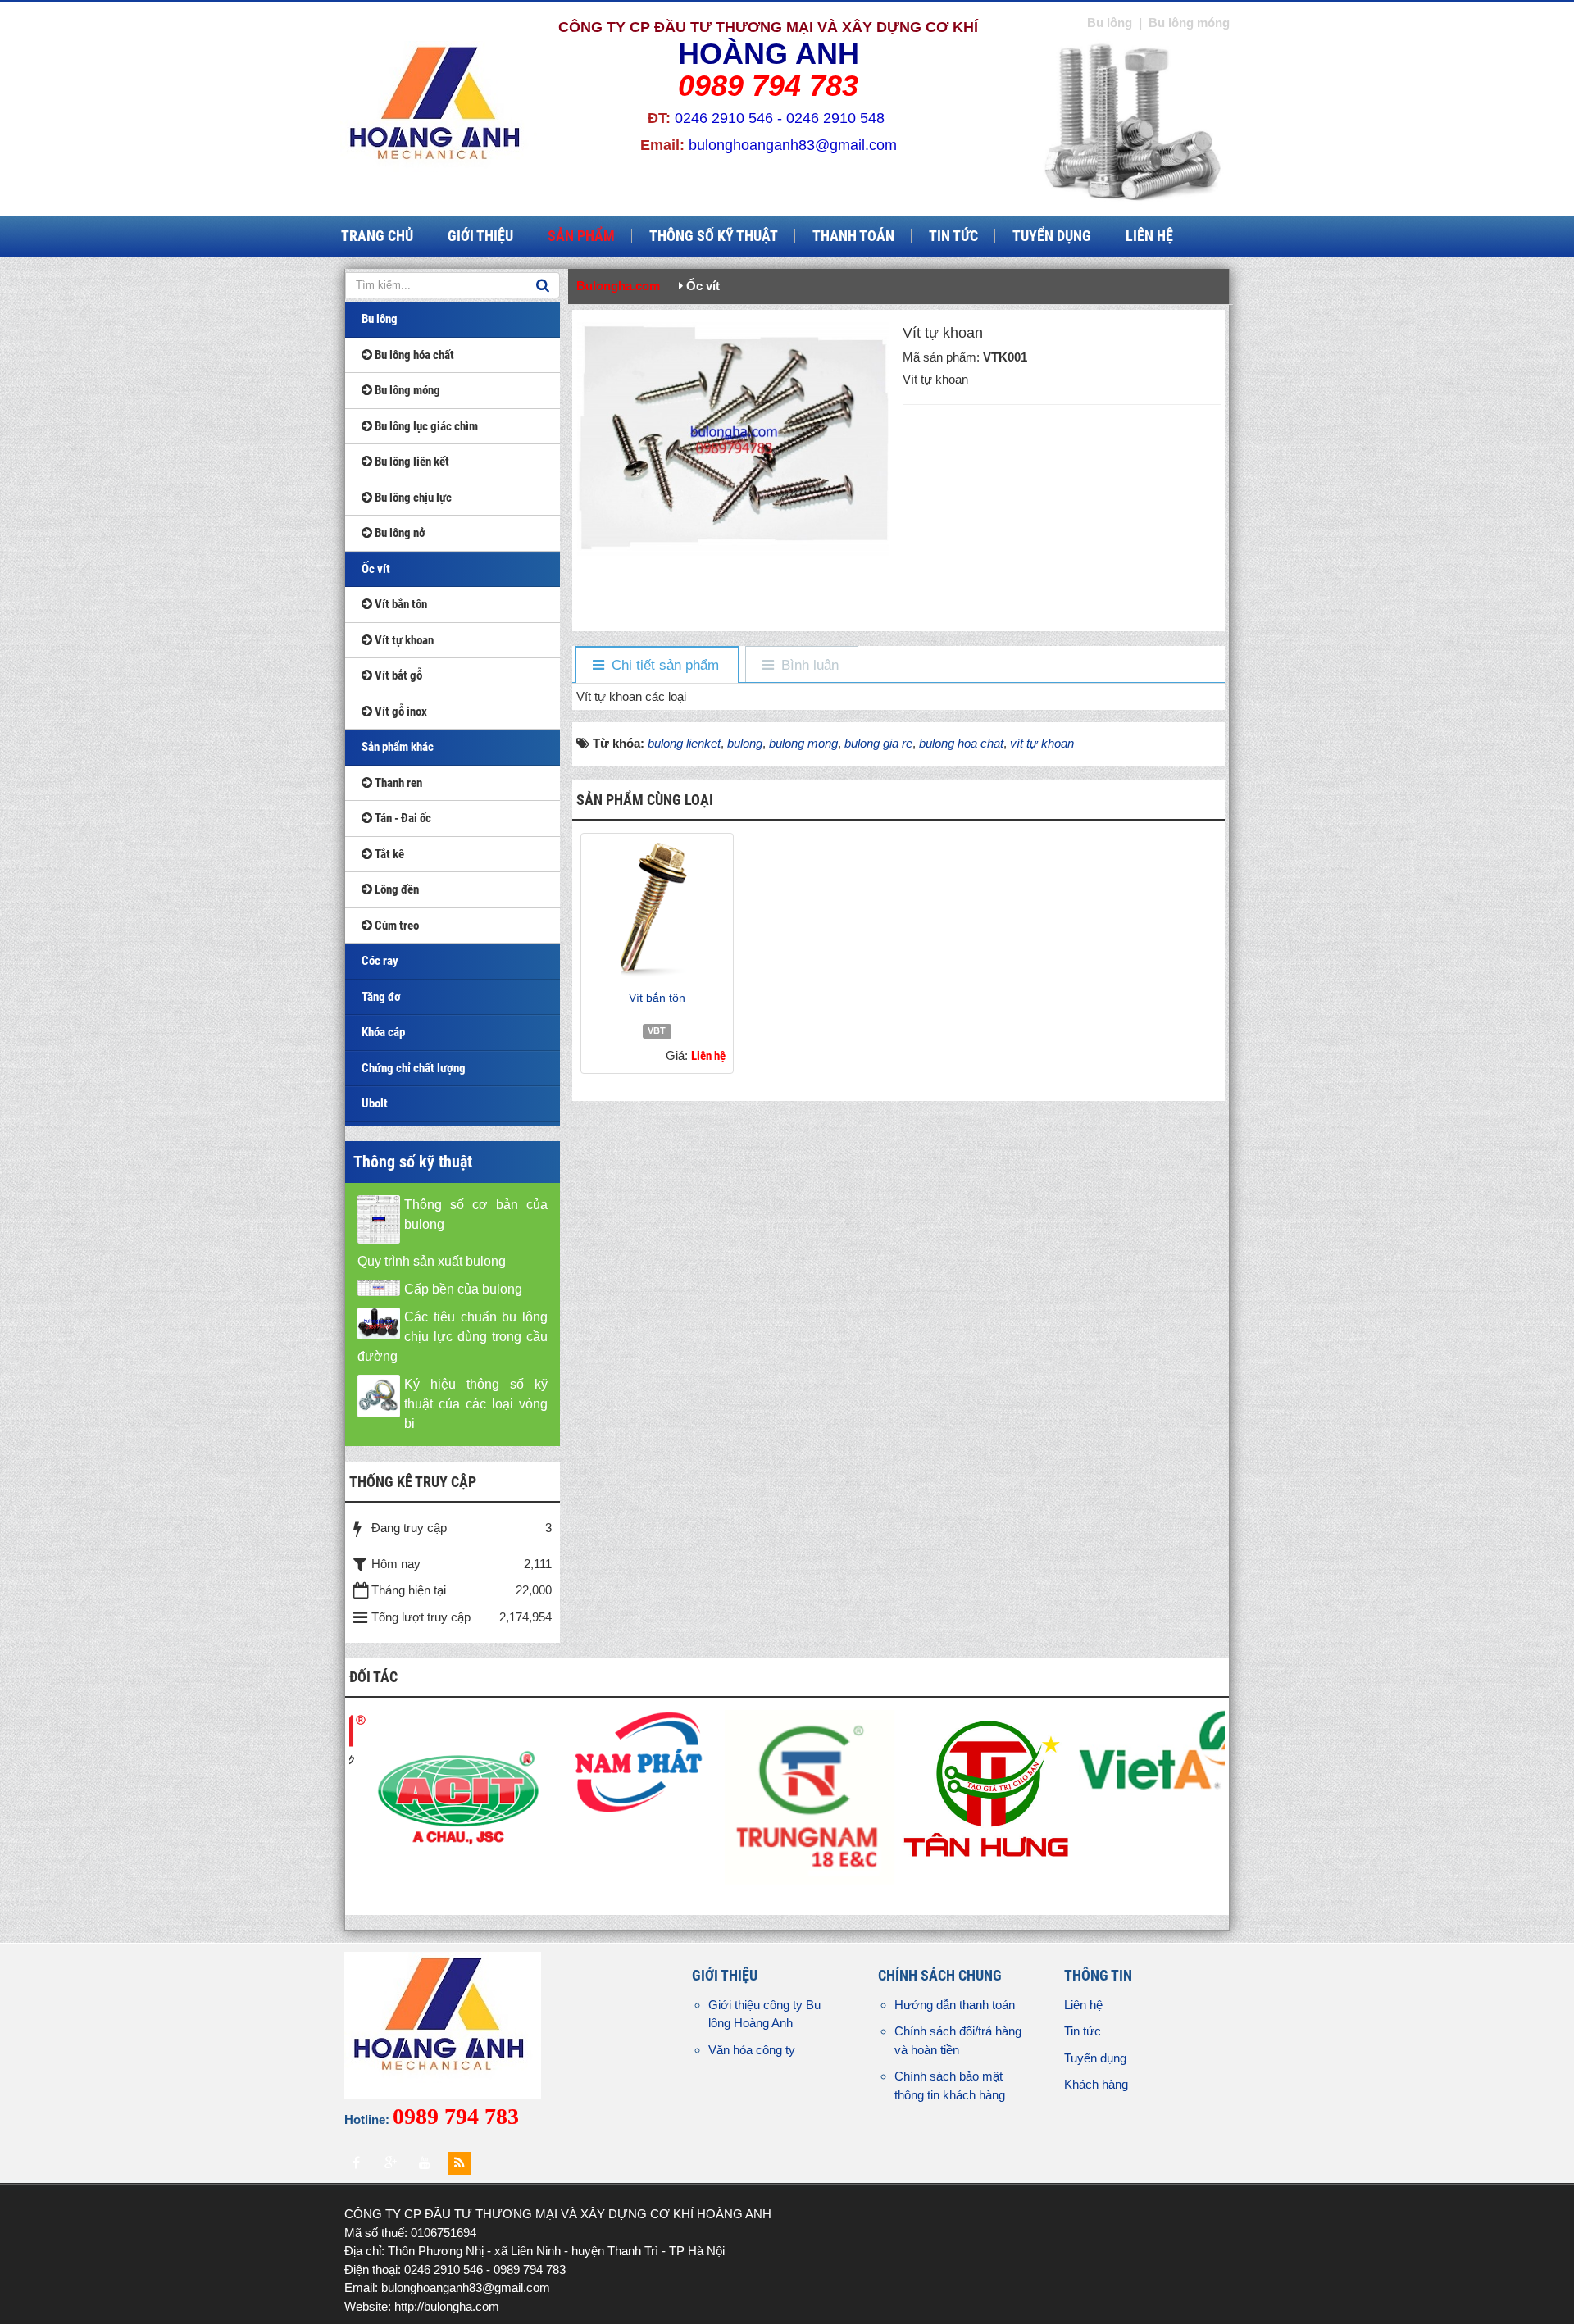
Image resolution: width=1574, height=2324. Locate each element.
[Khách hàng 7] (446, 1760)
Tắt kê (388, 854)
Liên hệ (1083, 2005)
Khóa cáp (383, 1032)
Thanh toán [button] (853, 236)
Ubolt (375, 1103)
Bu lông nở (399, 533)
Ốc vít (376, 569)
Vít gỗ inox (400, 712)
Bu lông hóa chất (413, 355)
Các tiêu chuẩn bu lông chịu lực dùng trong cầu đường (453, 1337)
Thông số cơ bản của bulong (476, 1214)
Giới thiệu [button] (480, 236)
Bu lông (380, 319)
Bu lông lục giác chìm (425, 426)
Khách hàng (1096, 2084)
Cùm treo (396, 926)
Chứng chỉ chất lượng (414, 1068)
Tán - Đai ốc (402, 818)
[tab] (656, 665)
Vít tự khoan (403, 640)
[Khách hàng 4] (977, 1748)
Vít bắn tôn (657, 998)
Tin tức (1083, 2031)
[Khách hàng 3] (1154, 1796)
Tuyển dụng (1095, 2058)
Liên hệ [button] (1149, 236)
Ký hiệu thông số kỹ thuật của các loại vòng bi (476, 1404)
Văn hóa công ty (752, 2050)
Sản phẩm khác (398, 747)
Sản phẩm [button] (581, 236)
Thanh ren (397, 783)
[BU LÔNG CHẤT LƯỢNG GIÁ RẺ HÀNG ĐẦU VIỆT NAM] (439, 114)
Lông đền (396, 889)
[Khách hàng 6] (623, 1796)
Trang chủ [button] (377, 236)
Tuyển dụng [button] (1052, 236)
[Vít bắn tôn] (657, 911)
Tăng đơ (381, 997)
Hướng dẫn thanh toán (955, 2005)
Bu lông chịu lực (412, 498)
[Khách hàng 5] (800, 1787)
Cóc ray (380, 961)
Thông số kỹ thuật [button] (714, 236)
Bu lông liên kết (411, 462)
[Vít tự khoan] (735, 437)
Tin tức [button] (953, 236)
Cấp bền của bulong (463, 1289)
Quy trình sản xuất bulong (432, 1261)
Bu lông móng (406, 390)
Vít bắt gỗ (397, 675)
